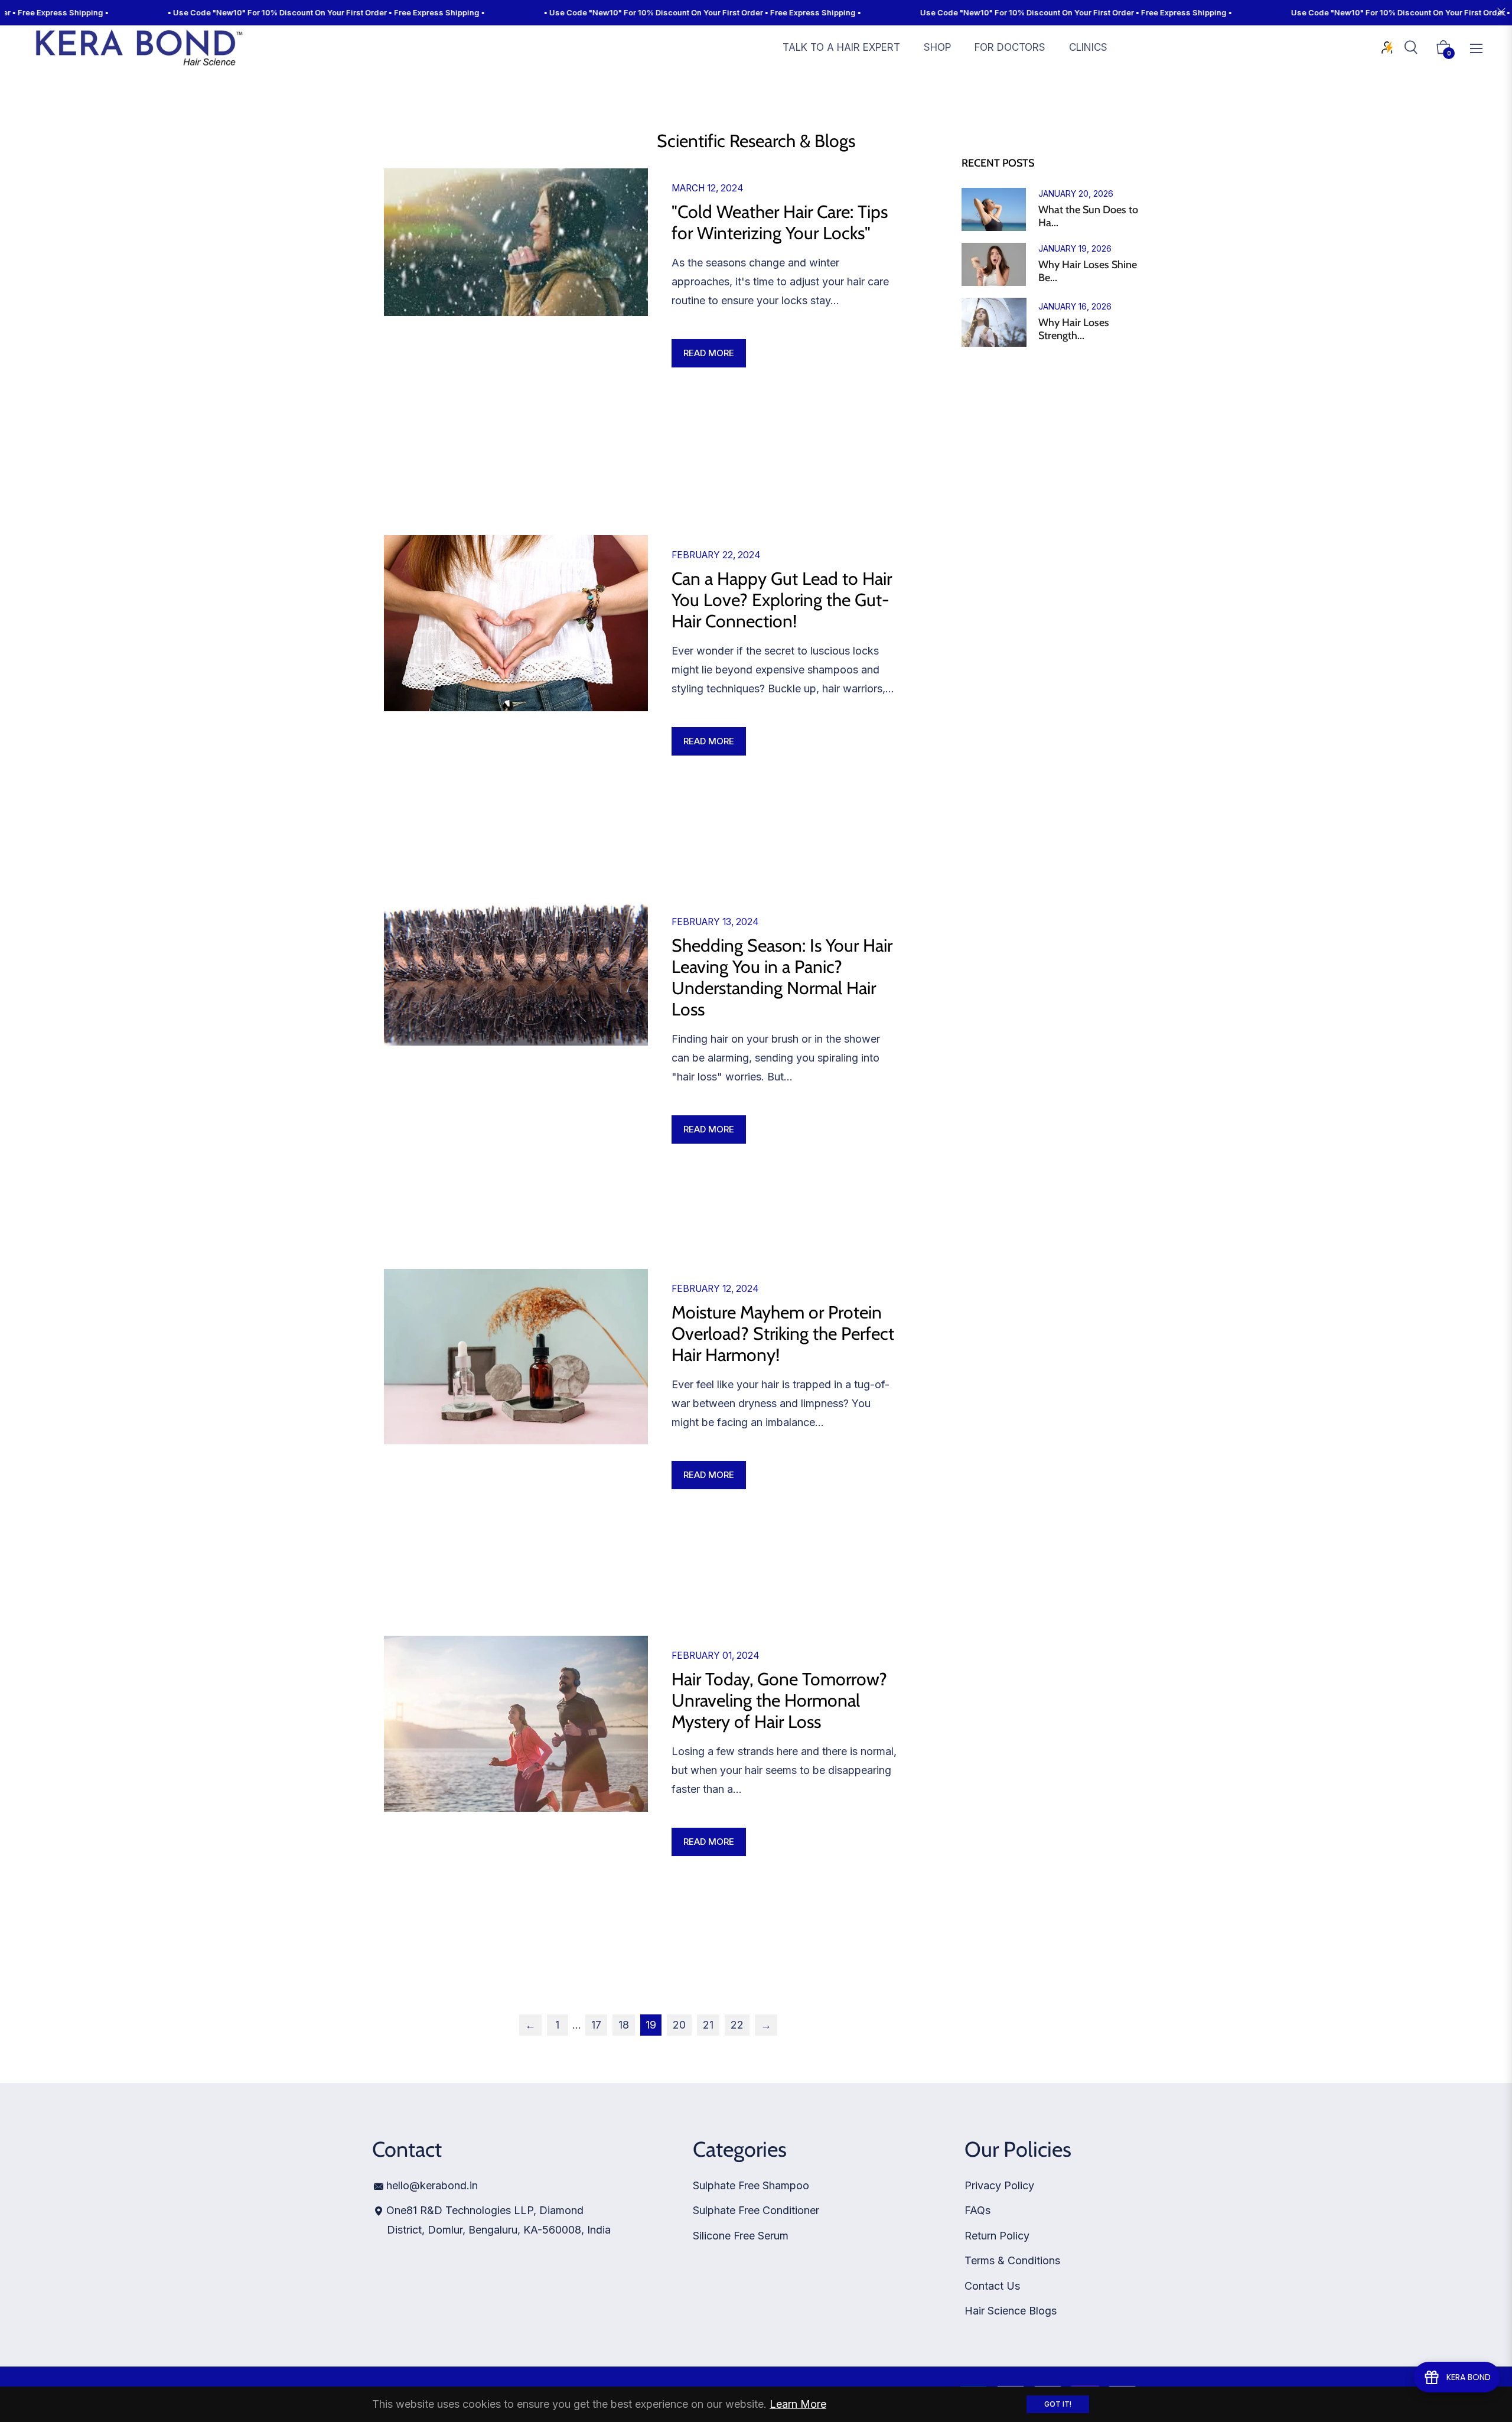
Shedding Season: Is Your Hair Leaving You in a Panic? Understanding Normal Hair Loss (782, 977)
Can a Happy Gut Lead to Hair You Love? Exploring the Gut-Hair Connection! (782, 600)
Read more (709, 353)
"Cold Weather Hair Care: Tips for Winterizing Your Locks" (780, 222)
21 (708, 2025)
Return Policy (997, 2236)
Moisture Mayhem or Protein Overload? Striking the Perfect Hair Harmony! (783, 1334)
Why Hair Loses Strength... (1074, 329)
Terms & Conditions (1012, 2260)
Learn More (798, 2404)
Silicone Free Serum (741, 2236)
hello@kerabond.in (432, 2185)
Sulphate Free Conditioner (756, 2210)
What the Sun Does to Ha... (1088, 217)
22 (737, 2025)
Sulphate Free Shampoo (751, 2185)
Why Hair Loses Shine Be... (1088, 271)
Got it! (1058, 2404)
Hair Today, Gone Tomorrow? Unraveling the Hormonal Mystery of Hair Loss (779, 1700)
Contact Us (992, 2286)
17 (596, 2025)
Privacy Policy (999, 2185)
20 (679, 2025)
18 (624, 2025)
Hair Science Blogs (1011, 2311)
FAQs (977, 2210)
